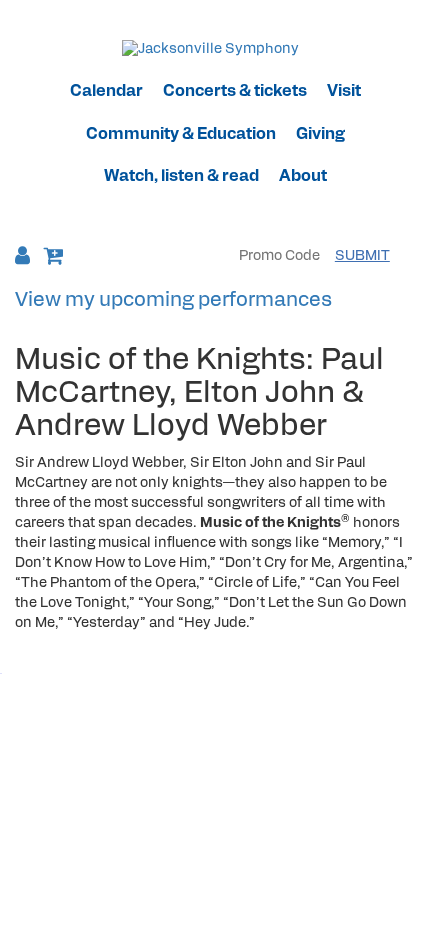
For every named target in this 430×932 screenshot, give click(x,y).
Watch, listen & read (181, 177)
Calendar (106, 92)
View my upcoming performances (173, 301)
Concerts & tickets (235, 92)
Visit (344, 92)
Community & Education (181, 135)
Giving (320, 135)
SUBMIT (362, 256)
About (303, 177)
